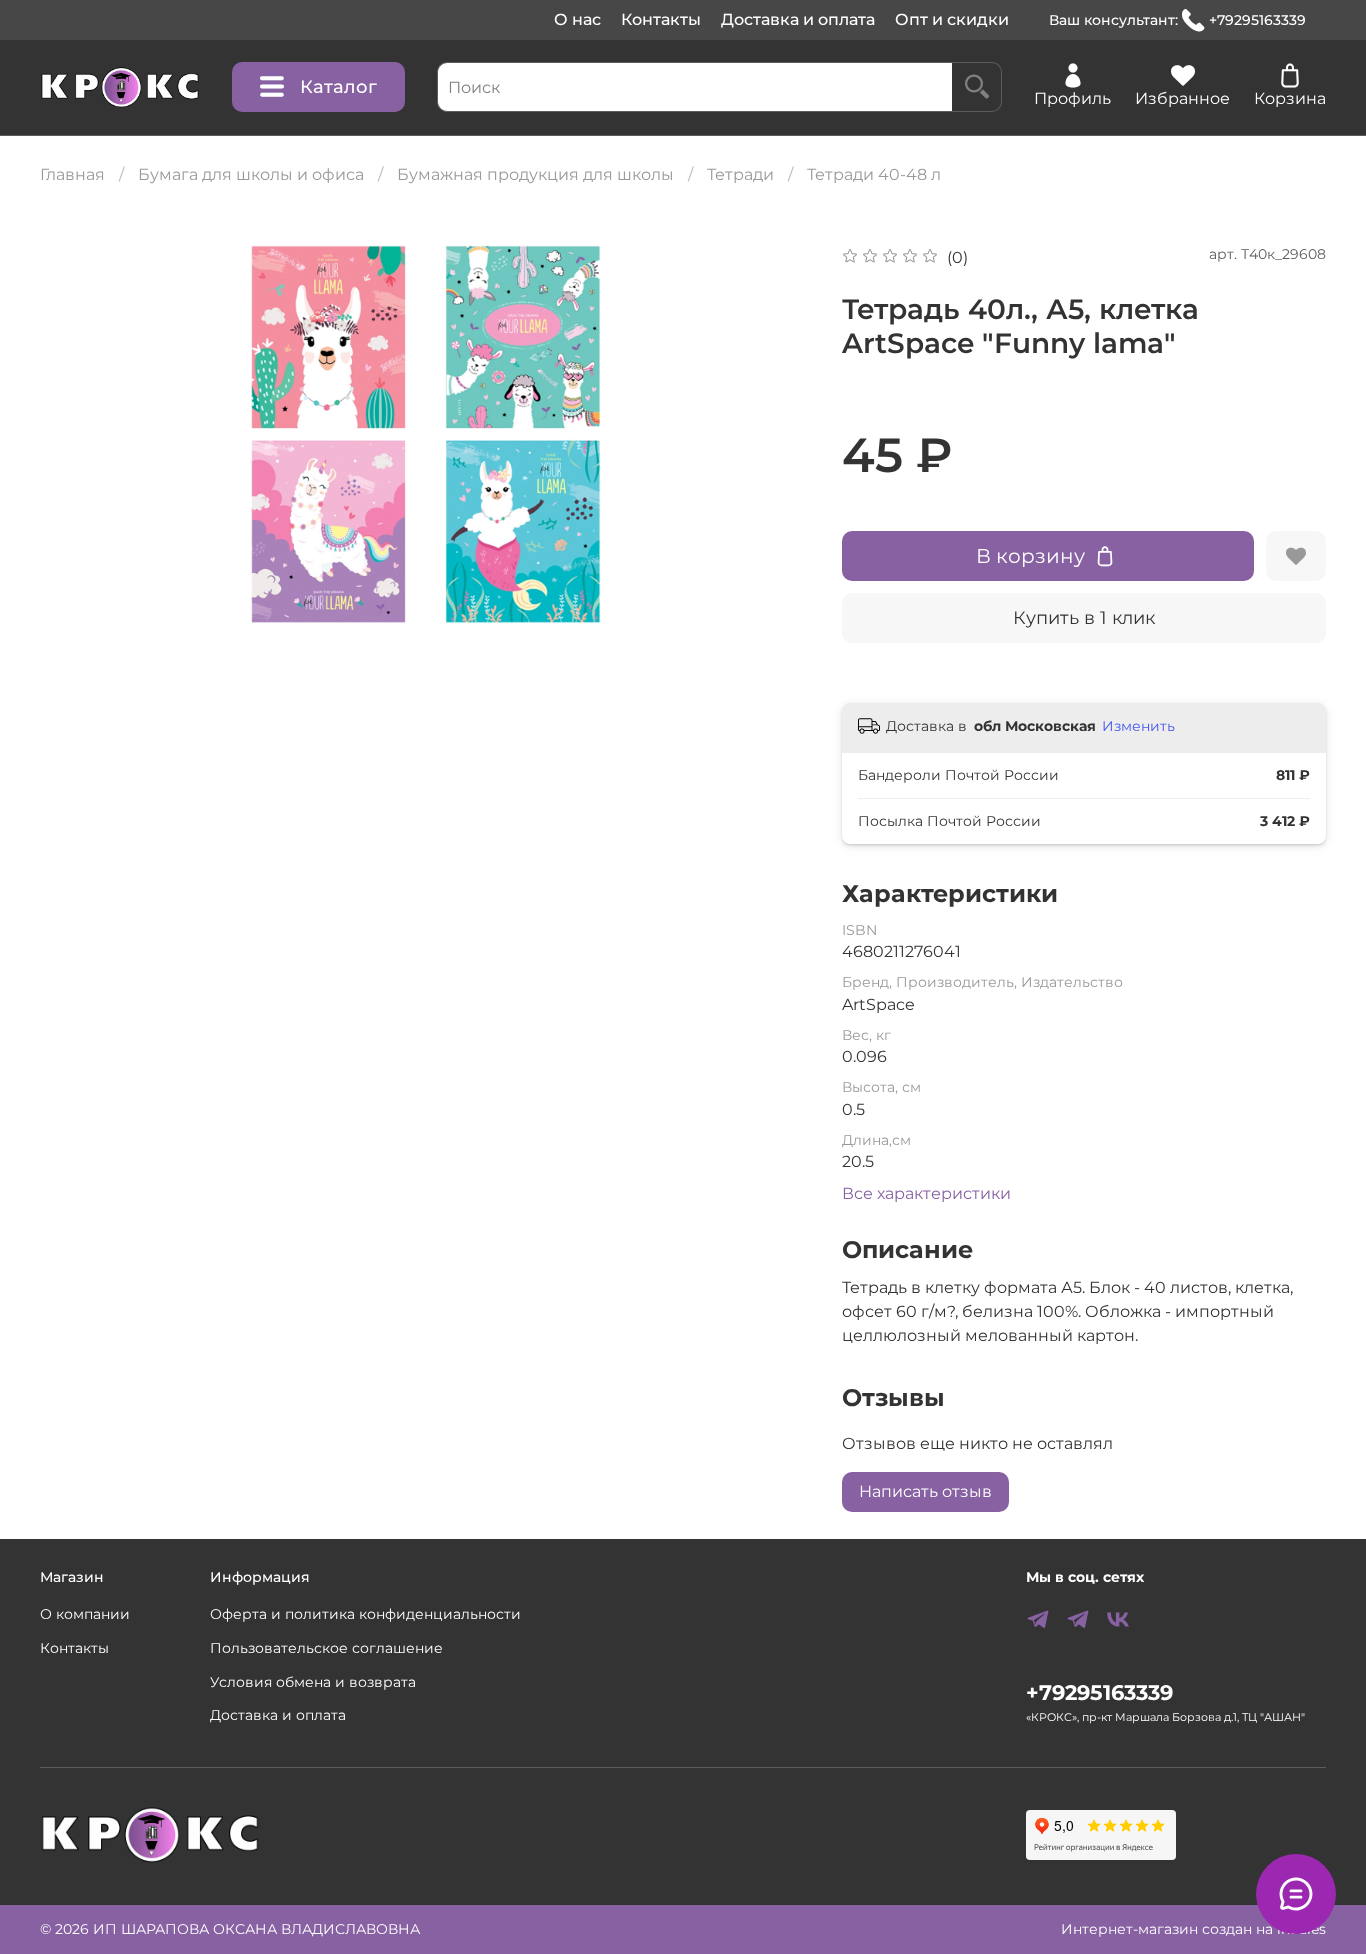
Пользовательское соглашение (326, 1648)
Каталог (338, 87)
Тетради (740, 174)
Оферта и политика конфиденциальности (365, 1614)
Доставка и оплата (798, 19)
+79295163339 (1257, 20)
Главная (72, 174)
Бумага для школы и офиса (251, 174)
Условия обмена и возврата (313, 1682)
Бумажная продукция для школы (535, 174)
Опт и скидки (952, 19)
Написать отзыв (925, 1491)
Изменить (1138, 726)
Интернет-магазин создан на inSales (1193, 1929)
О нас (577, 19)
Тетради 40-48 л (874, 174)
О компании (85, 1614)
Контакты (661, 19)
